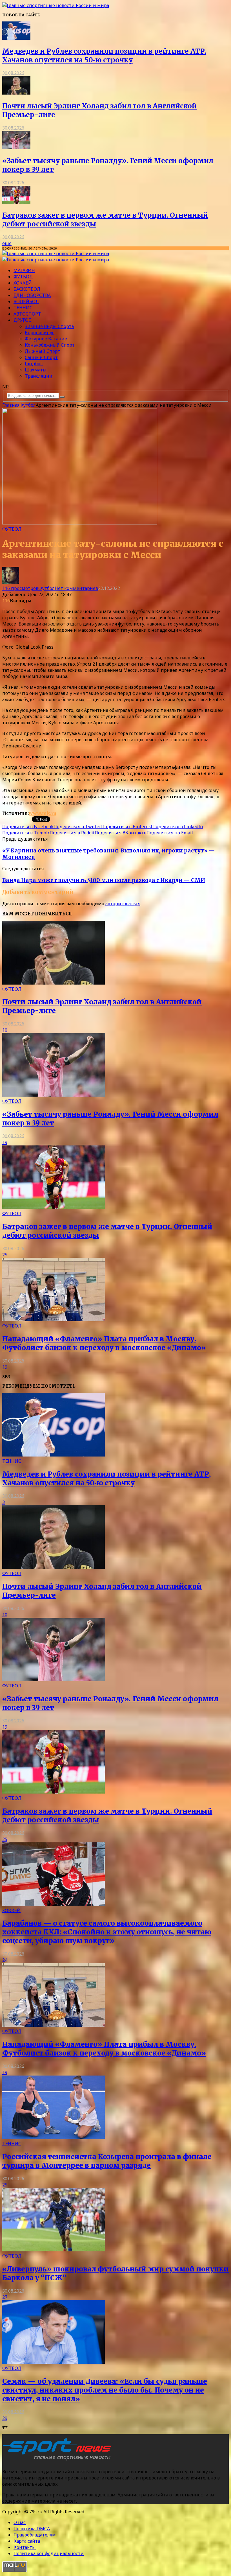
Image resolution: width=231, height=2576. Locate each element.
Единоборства (32, 295)
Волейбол (26, 301)
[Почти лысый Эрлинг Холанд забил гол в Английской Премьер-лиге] (16, 93)
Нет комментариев (76, 588)
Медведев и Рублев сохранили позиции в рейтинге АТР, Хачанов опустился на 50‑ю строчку (104, 56)
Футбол (23, 277)
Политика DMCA (32, 2529)
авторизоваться (123, 904)
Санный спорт (41, 357)
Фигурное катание (46, 339)
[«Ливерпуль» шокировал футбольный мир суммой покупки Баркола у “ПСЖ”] (54, 2250)
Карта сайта (27, 2541)
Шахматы (36, 370)
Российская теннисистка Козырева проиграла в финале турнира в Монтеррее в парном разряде (107, 2161)
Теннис (23, 308)
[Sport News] (56, 5)
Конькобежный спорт (50, 345)
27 (5, 2297)
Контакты (25, 2547)
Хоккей (23, 283)
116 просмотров (20, 588)
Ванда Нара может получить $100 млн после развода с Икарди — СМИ (104, 880)
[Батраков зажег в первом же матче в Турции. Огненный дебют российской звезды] (16, 202)
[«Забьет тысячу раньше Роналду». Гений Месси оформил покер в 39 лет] (16, 148)
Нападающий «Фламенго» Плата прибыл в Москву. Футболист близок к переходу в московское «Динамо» (104, 1343)
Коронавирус (40, 333)
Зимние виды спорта (49, 326)
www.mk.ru (43, 813)
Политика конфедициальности (49, 2553)
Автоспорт (27, 314)
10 (5, 1030)
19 (5, 1142)
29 (5, 2418)
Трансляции (39, 376)
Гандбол (34, 364)
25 (5, 1255)
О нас (20, 2522)
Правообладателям (35, 2535)
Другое (22, 320)
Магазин (24, 270)
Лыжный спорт (43, 351)
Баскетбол (27, 289)
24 (5, 1960)
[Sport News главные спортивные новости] (59, 2460)
